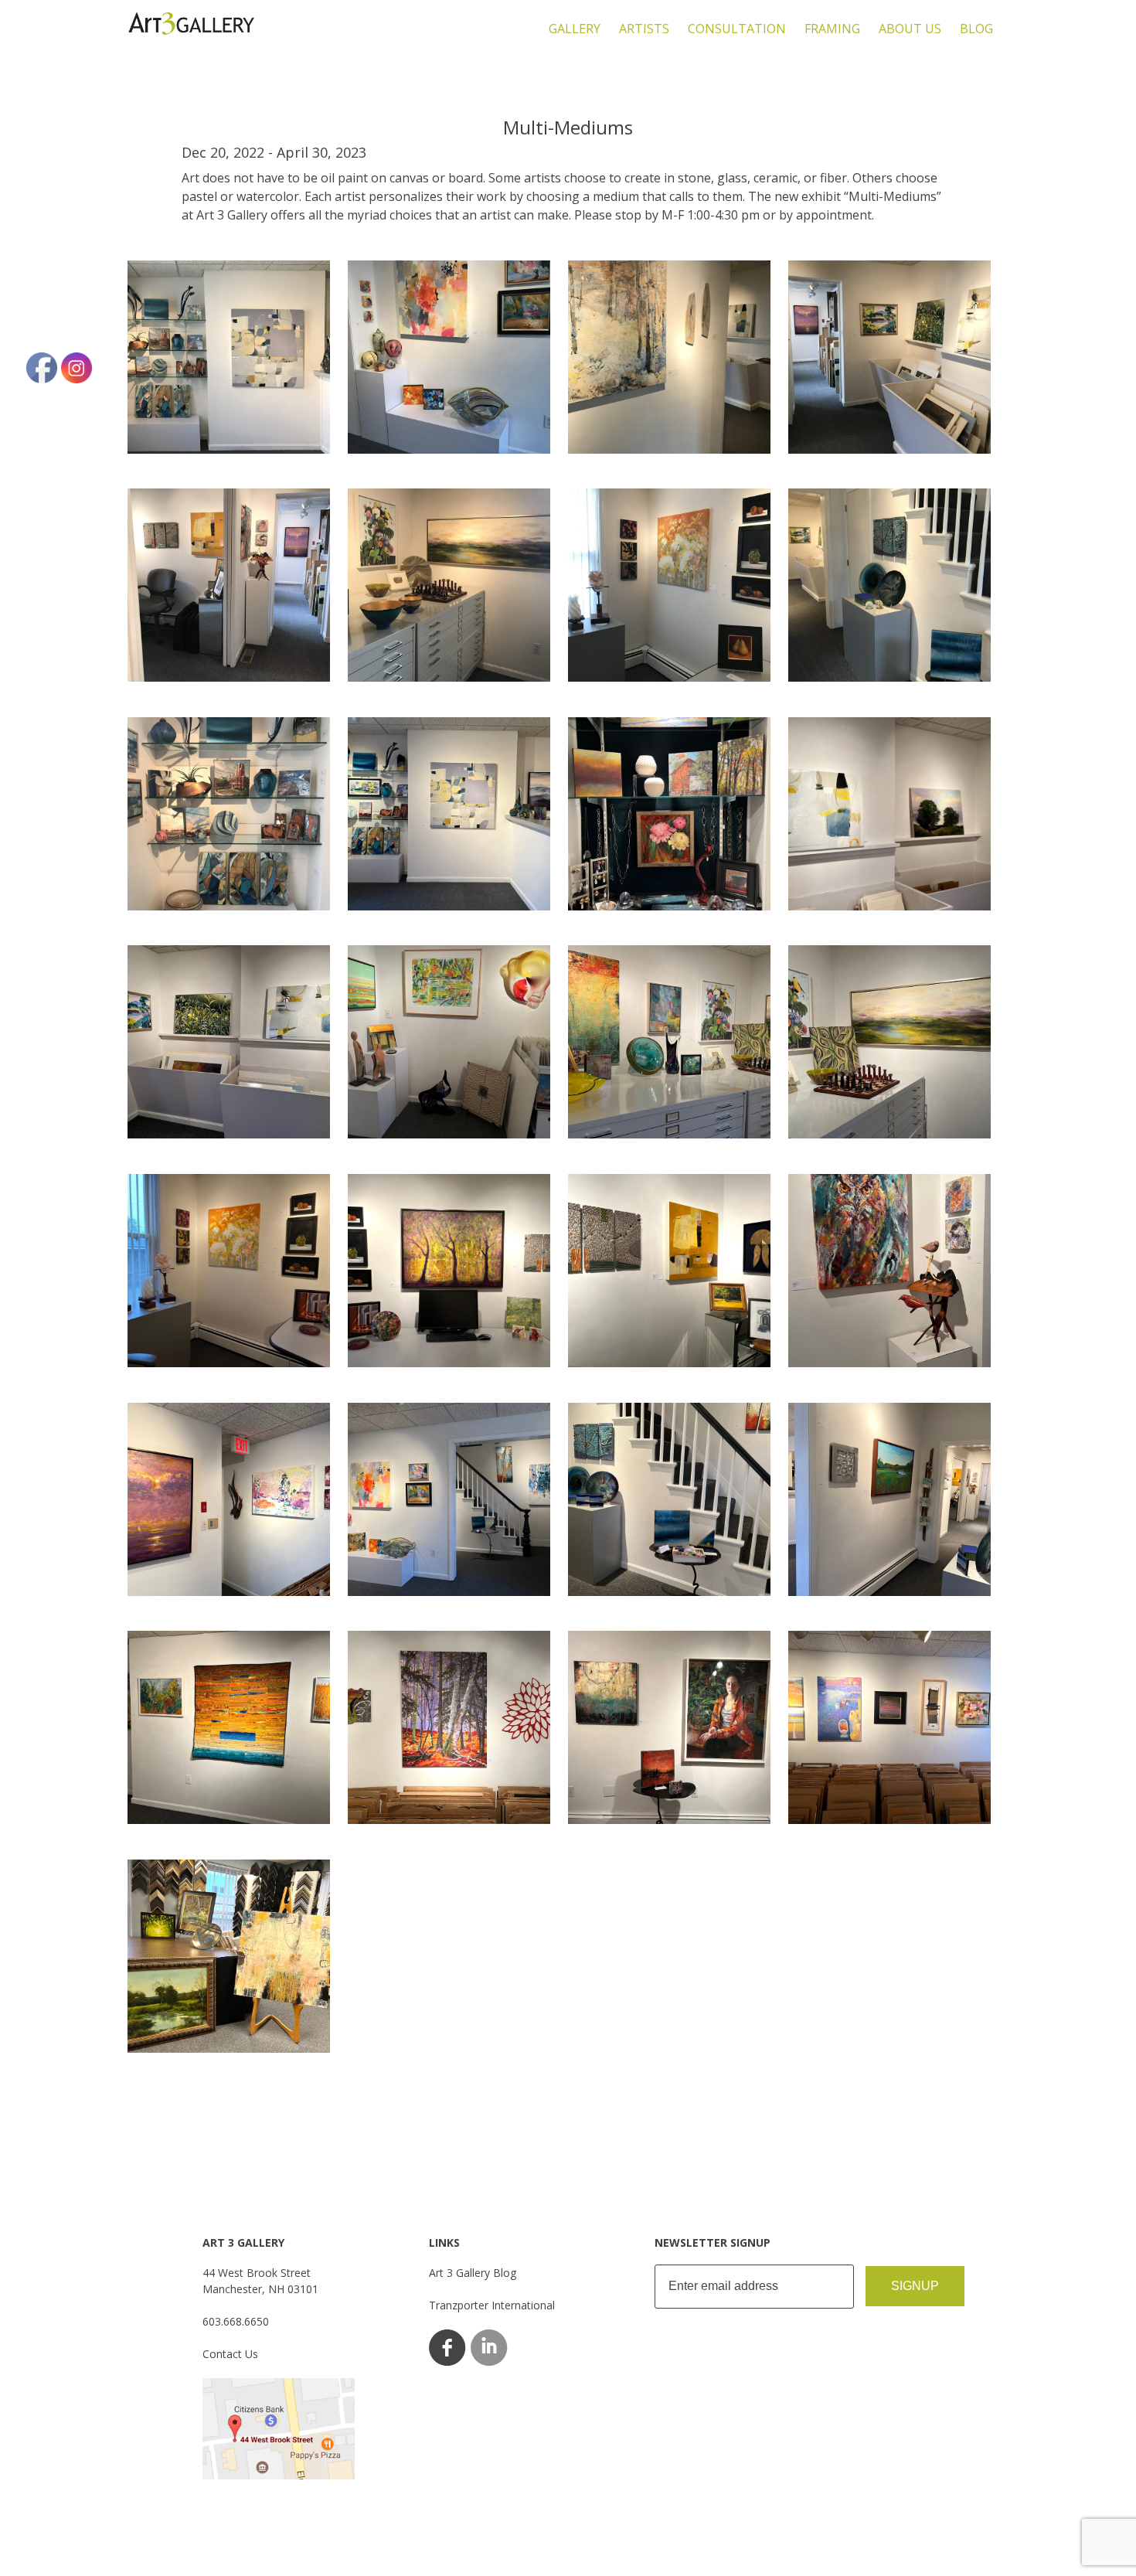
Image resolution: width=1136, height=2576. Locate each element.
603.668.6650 (236, 2321)
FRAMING (832, 29)
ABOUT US (910, 29)
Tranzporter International (492, 2305)
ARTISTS (644, 29)
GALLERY (575, 29)
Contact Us (230, 2354)
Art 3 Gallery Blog (473, 2273)
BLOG (976, 29)
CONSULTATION (737, 29)
